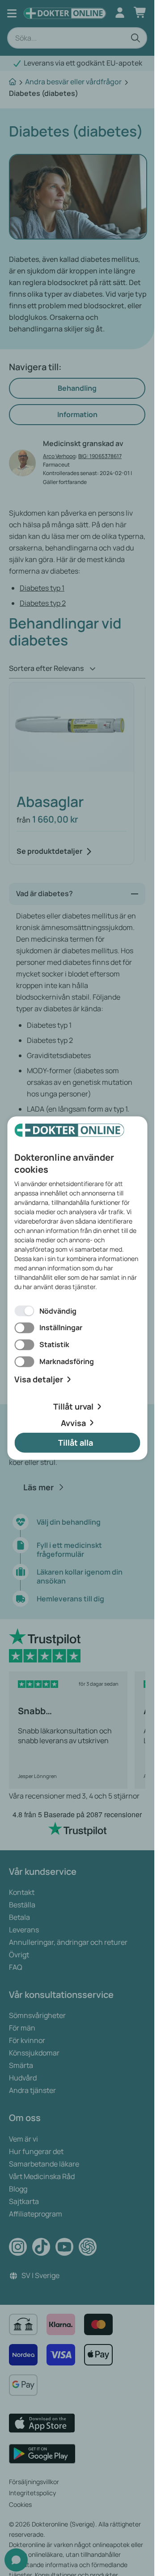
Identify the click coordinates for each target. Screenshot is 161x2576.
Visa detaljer (39, 1379)
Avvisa (73, 1422)
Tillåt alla (76, 1443)
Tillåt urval (73, 1406)
